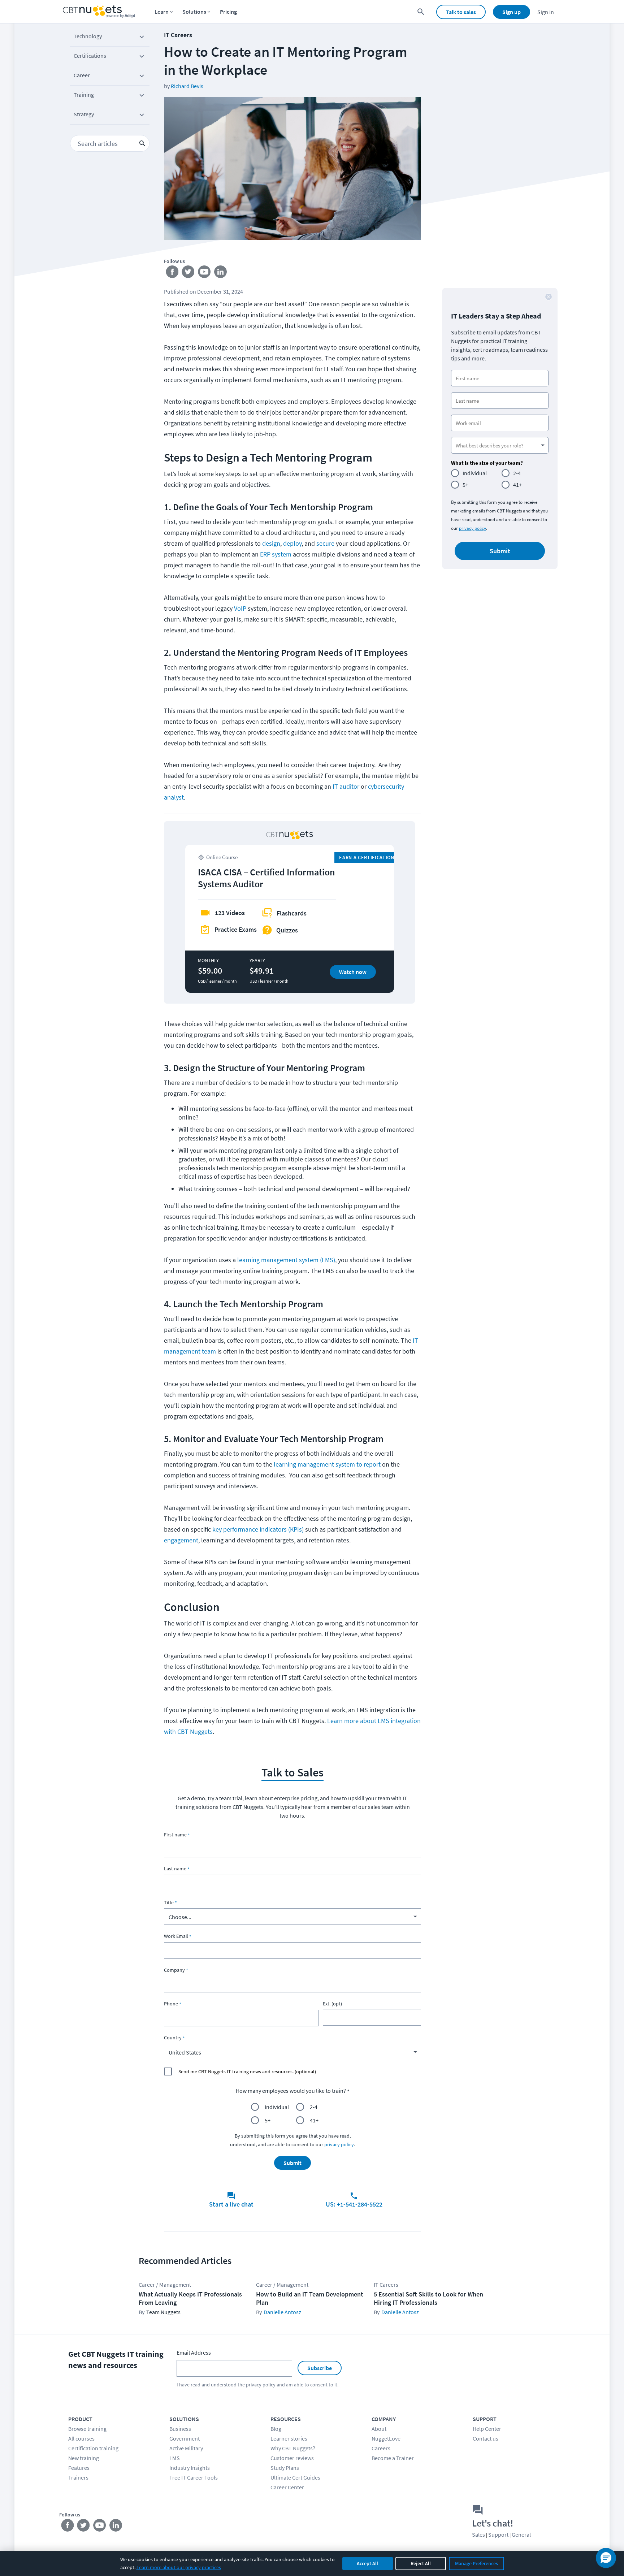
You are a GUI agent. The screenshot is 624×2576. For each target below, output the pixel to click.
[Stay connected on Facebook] (172, 273)
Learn (162, 12)
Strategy (84, 114)
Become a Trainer (393, 2458)
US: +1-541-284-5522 (354, 2204)
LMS (175, 2458)
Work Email (176, 1936)
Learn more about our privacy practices (179, 2567)
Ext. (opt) (332, 2004)
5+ (268, 2120)
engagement (181, 1540)
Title (169, 1902)
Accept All (367, 2563)
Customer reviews (292, 2458)
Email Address (194, 2352)
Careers (381, 2448)
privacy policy (339, 2144)
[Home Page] (99, 12)
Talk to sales (461, 12)
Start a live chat (231, 2204)
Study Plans (285, 2468)
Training (84, 95)
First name (175, 1835)
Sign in (546, 12)
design (271, 543)
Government (185, 2438)
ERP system (276, 554)
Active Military (186, 2448)
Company (174, 1970)
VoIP (241, 608)
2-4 (314, 2107)
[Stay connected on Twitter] (188, 273)
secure (325, 543)
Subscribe (320, 2368)
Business (180, 2429)
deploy (292, 543)
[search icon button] (142, 143)
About (379, 2429)
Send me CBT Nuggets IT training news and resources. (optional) (247, 2071)
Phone (171, 2004)
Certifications (90, 56)
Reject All (421, 2563)
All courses (81, 2438)
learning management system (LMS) (286, 1260)
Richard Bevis (187, 86)
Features (79, 2468)
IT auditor (346, 786)
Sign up (512, 12)
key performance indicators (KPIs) (258, 1529)
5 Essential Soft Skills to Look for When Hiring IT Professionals (428, 2298)
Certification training (93, 2448)
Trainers (78, 2477)
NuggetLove (386, 2438)
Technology (88, 36)
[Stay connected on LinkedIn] (221, 273)
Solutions (194, 12)
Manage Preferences (476, 2563)
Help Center (487, 2429)
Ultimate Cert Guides (295, 2477)
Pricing (228, 12)
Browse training (87, 2429)
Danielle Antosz (282, 2312)
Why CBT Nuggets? (293, 2448)
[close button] (549, 297)
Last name (175, 1869)
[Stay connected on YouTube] (205, 273)
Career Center (287, 2487)
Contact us (486, 2438)
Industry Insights (190, 2468)
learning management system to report (328, 1464)
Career (82, 75)
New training (84, 2458)
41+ (314, 2120)
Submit (292, 2163)
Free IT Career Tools (194, 2477)
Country (173, 2038)
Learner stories (289, 2438)
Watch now (353, 972)
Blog (276, 2429)
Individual (277, 2107)
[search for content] (421, 12)
